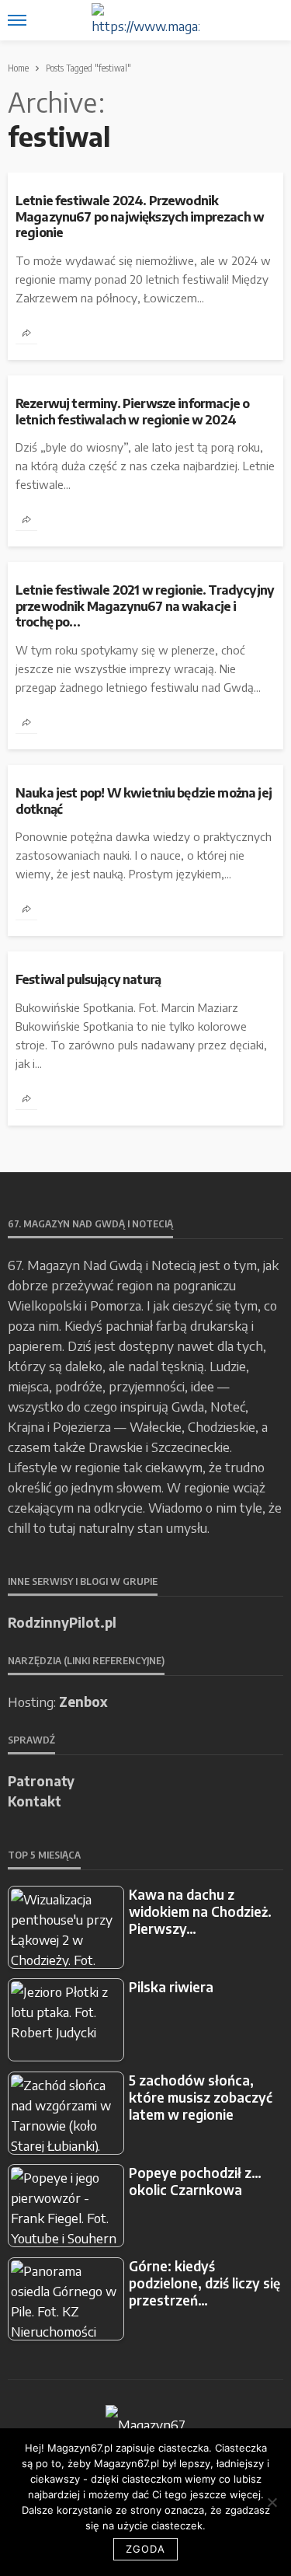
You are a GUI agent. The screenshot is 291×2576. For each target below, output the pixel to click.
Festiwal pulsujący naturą (88, 979)
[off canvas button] (17, 20)
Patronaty (41, 1781)
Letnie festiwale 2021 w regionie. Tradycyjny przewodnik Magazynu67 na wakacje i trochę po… (145, 606)
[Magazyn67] (145, 2423)
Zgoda (145, 2549)
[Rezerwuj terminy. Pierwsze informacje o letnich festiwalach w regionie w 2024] (145, 382)
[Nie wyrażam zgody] (272, 2502)
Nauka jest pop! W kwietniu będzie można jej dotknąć (144, 801)
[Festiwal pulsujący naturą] (145, 958)
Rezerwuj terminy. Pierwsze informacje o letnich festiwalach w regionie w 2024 (132, 412)
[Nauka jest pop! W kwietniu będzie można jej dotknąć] (145, 771)
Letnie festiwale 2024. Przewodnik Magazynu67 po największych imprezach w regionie (140, 216)
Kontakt (35, 1801)
